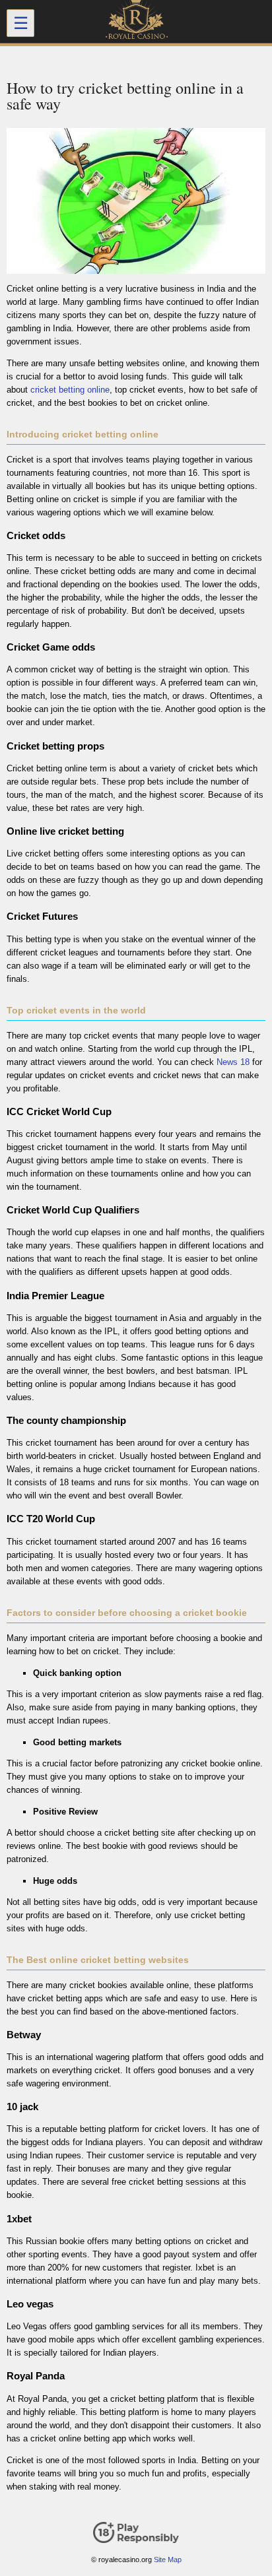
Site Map (168, 2560)
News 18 (233, 1062)
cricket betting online (70, 390)
